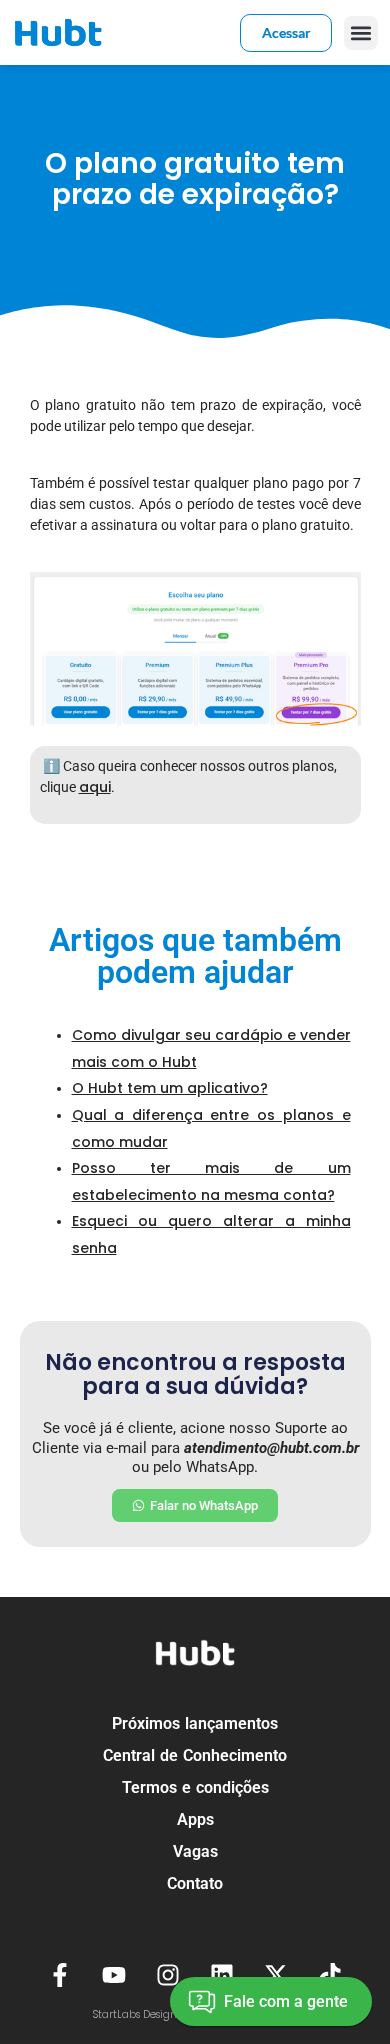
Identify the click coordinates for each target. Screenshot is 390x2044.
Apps (195, 1819)
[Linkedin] (222, 1975)
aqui (95, 787)
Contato (195, 1883)
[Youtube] (113, 1975)
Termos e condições (195, 1787)
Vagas (195, 1851)
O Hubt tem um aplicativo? (170, 1088)
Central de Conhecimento (195, 1755)
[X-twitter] (276, 1975)
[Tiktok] (330, 1975)
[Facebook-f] (59, 1975)
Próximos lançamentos (195, 1723)
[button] (361, 33)
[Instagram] (167, 1975)
